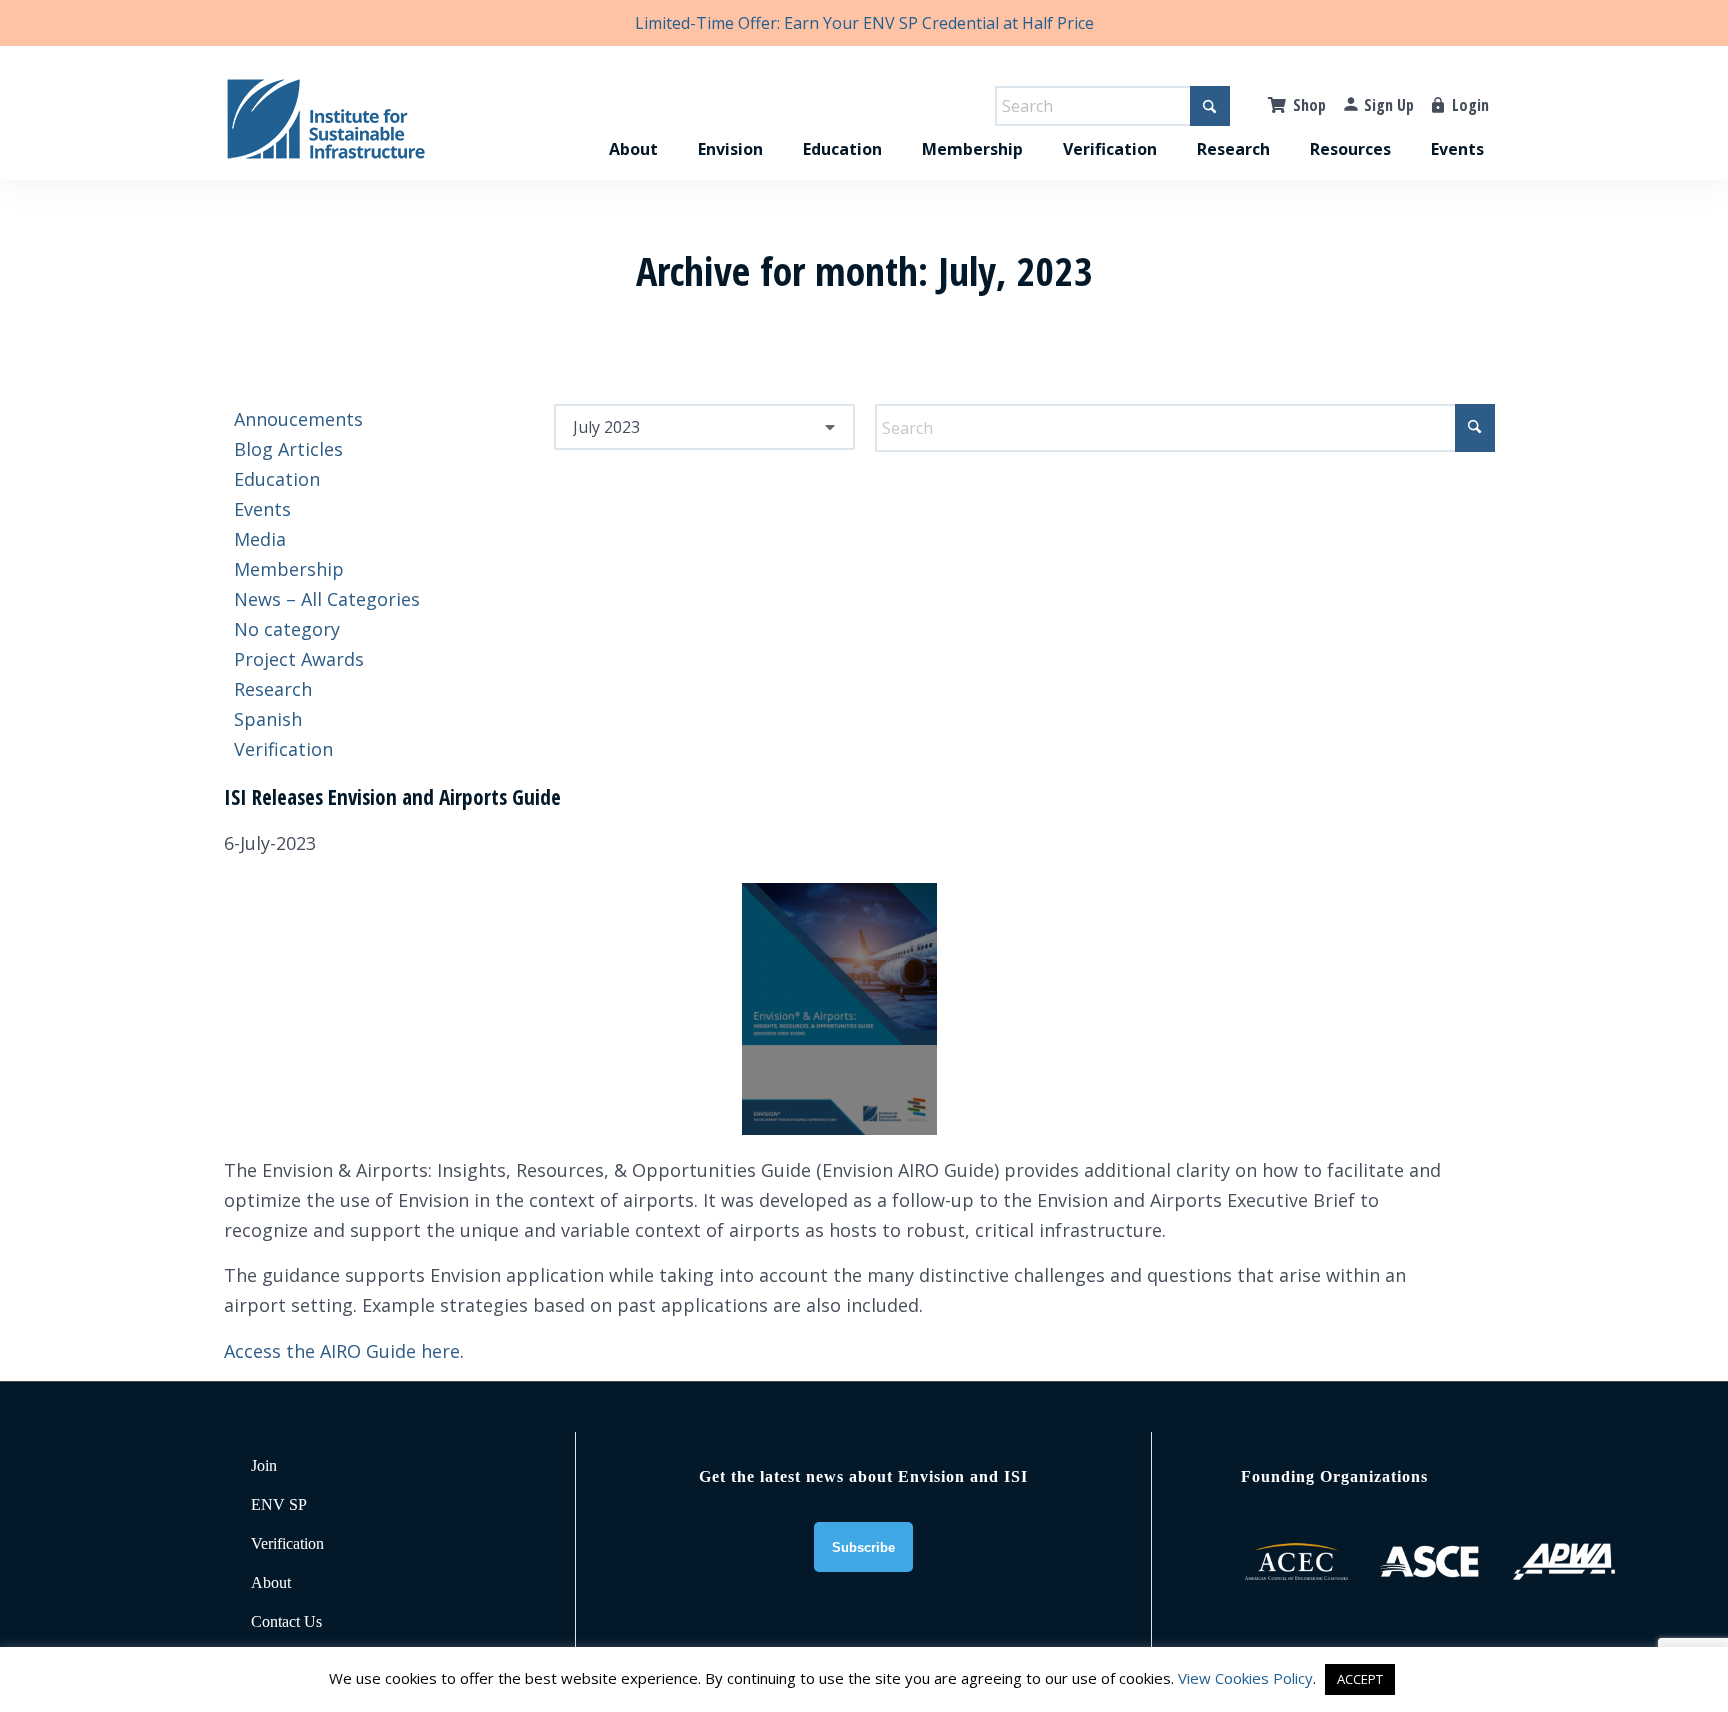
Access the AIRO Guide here (342, 1351)
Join (264, 1465)
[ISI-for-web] (326, 128)
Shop (1309, 105)
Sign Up (1389, 105)
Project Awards (299, 659)
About (271, 1582)
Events (262, 509)
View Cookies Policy (1245, 1678)
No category (287, 629)
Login (1470, 105)
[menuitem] (633, 128)
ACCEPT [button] (1360, 1679)
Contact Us (286, 1621)
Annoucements (298, 419)
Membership (289, 569)
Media (260, 539)
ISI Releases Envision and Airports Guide (392, 797)
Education (277, 479)
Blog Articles (288, 449)
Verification (283, 749)
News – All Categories (327, 599)
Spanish (268, 719)
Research (273, 689)
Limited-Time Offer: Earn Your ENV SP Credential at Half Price (864, 23)
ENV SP (279, 1504)
